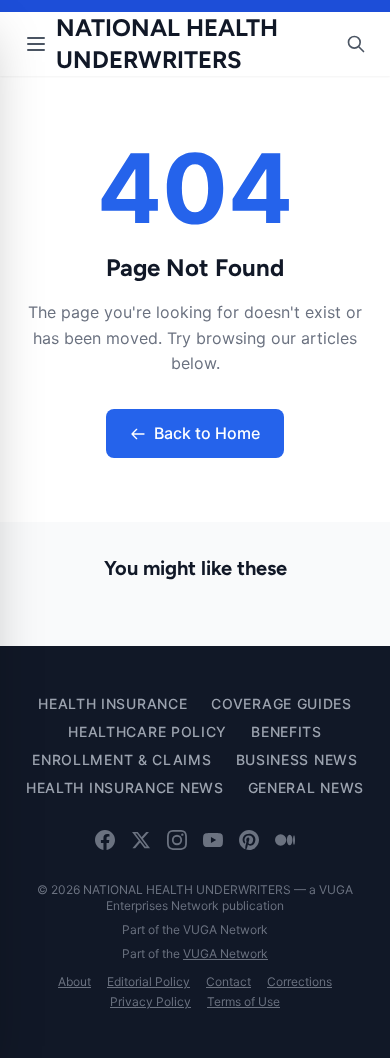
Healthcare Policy (147, 731)
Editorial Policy (148, 981)
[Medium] (285, 840)
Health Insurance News (125, 787)
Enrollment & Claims (121, 759)
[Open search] (356, 44)
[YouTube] (213, 840)
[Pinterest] (249, 840)
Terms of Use (243, 1001)
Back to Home (207, 433)
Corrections (299, 981)
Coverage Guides (281, 703)
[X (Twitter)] (141, 840)
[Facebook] (105, 840)
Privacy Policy (150, 1001)
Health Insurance (112, 703)
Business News (297, 759)
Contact (228, 981)
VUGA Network (225, 953)
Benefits (286, 731)
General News (306, 787)
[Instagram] (177, 840)
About (74, 981)
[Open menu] (36, 44)
